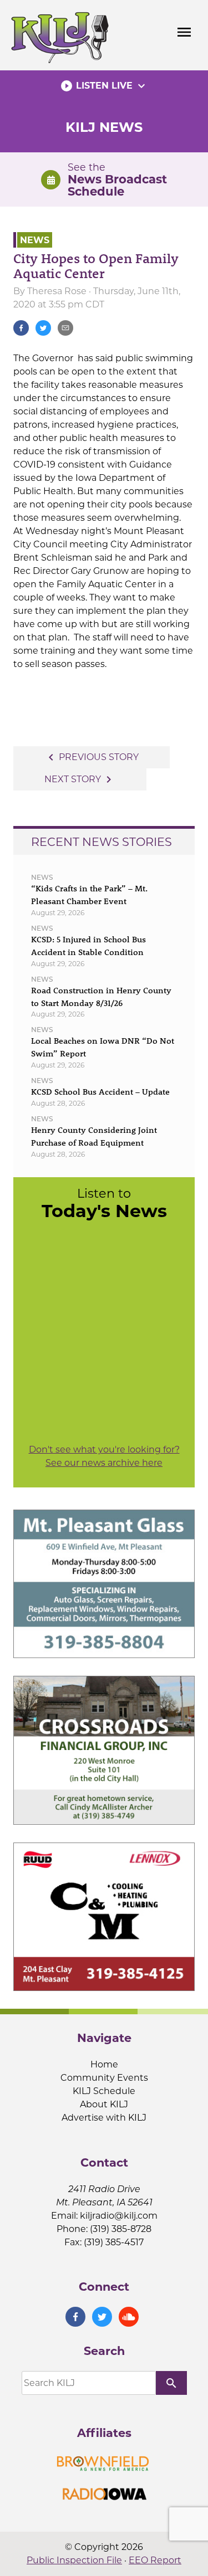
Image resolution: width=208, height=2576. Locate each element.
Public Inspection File (74, 2560)
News (35, 240)
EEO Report (155, 2560)
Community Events (104, 2078)
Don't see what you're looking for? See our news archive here (104, 1456)
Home (104, 2064)
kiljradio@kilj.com (119, 2216)
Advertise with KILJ (104, 2118)
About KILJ (104, 2104)
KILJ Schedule (104, 2091)
